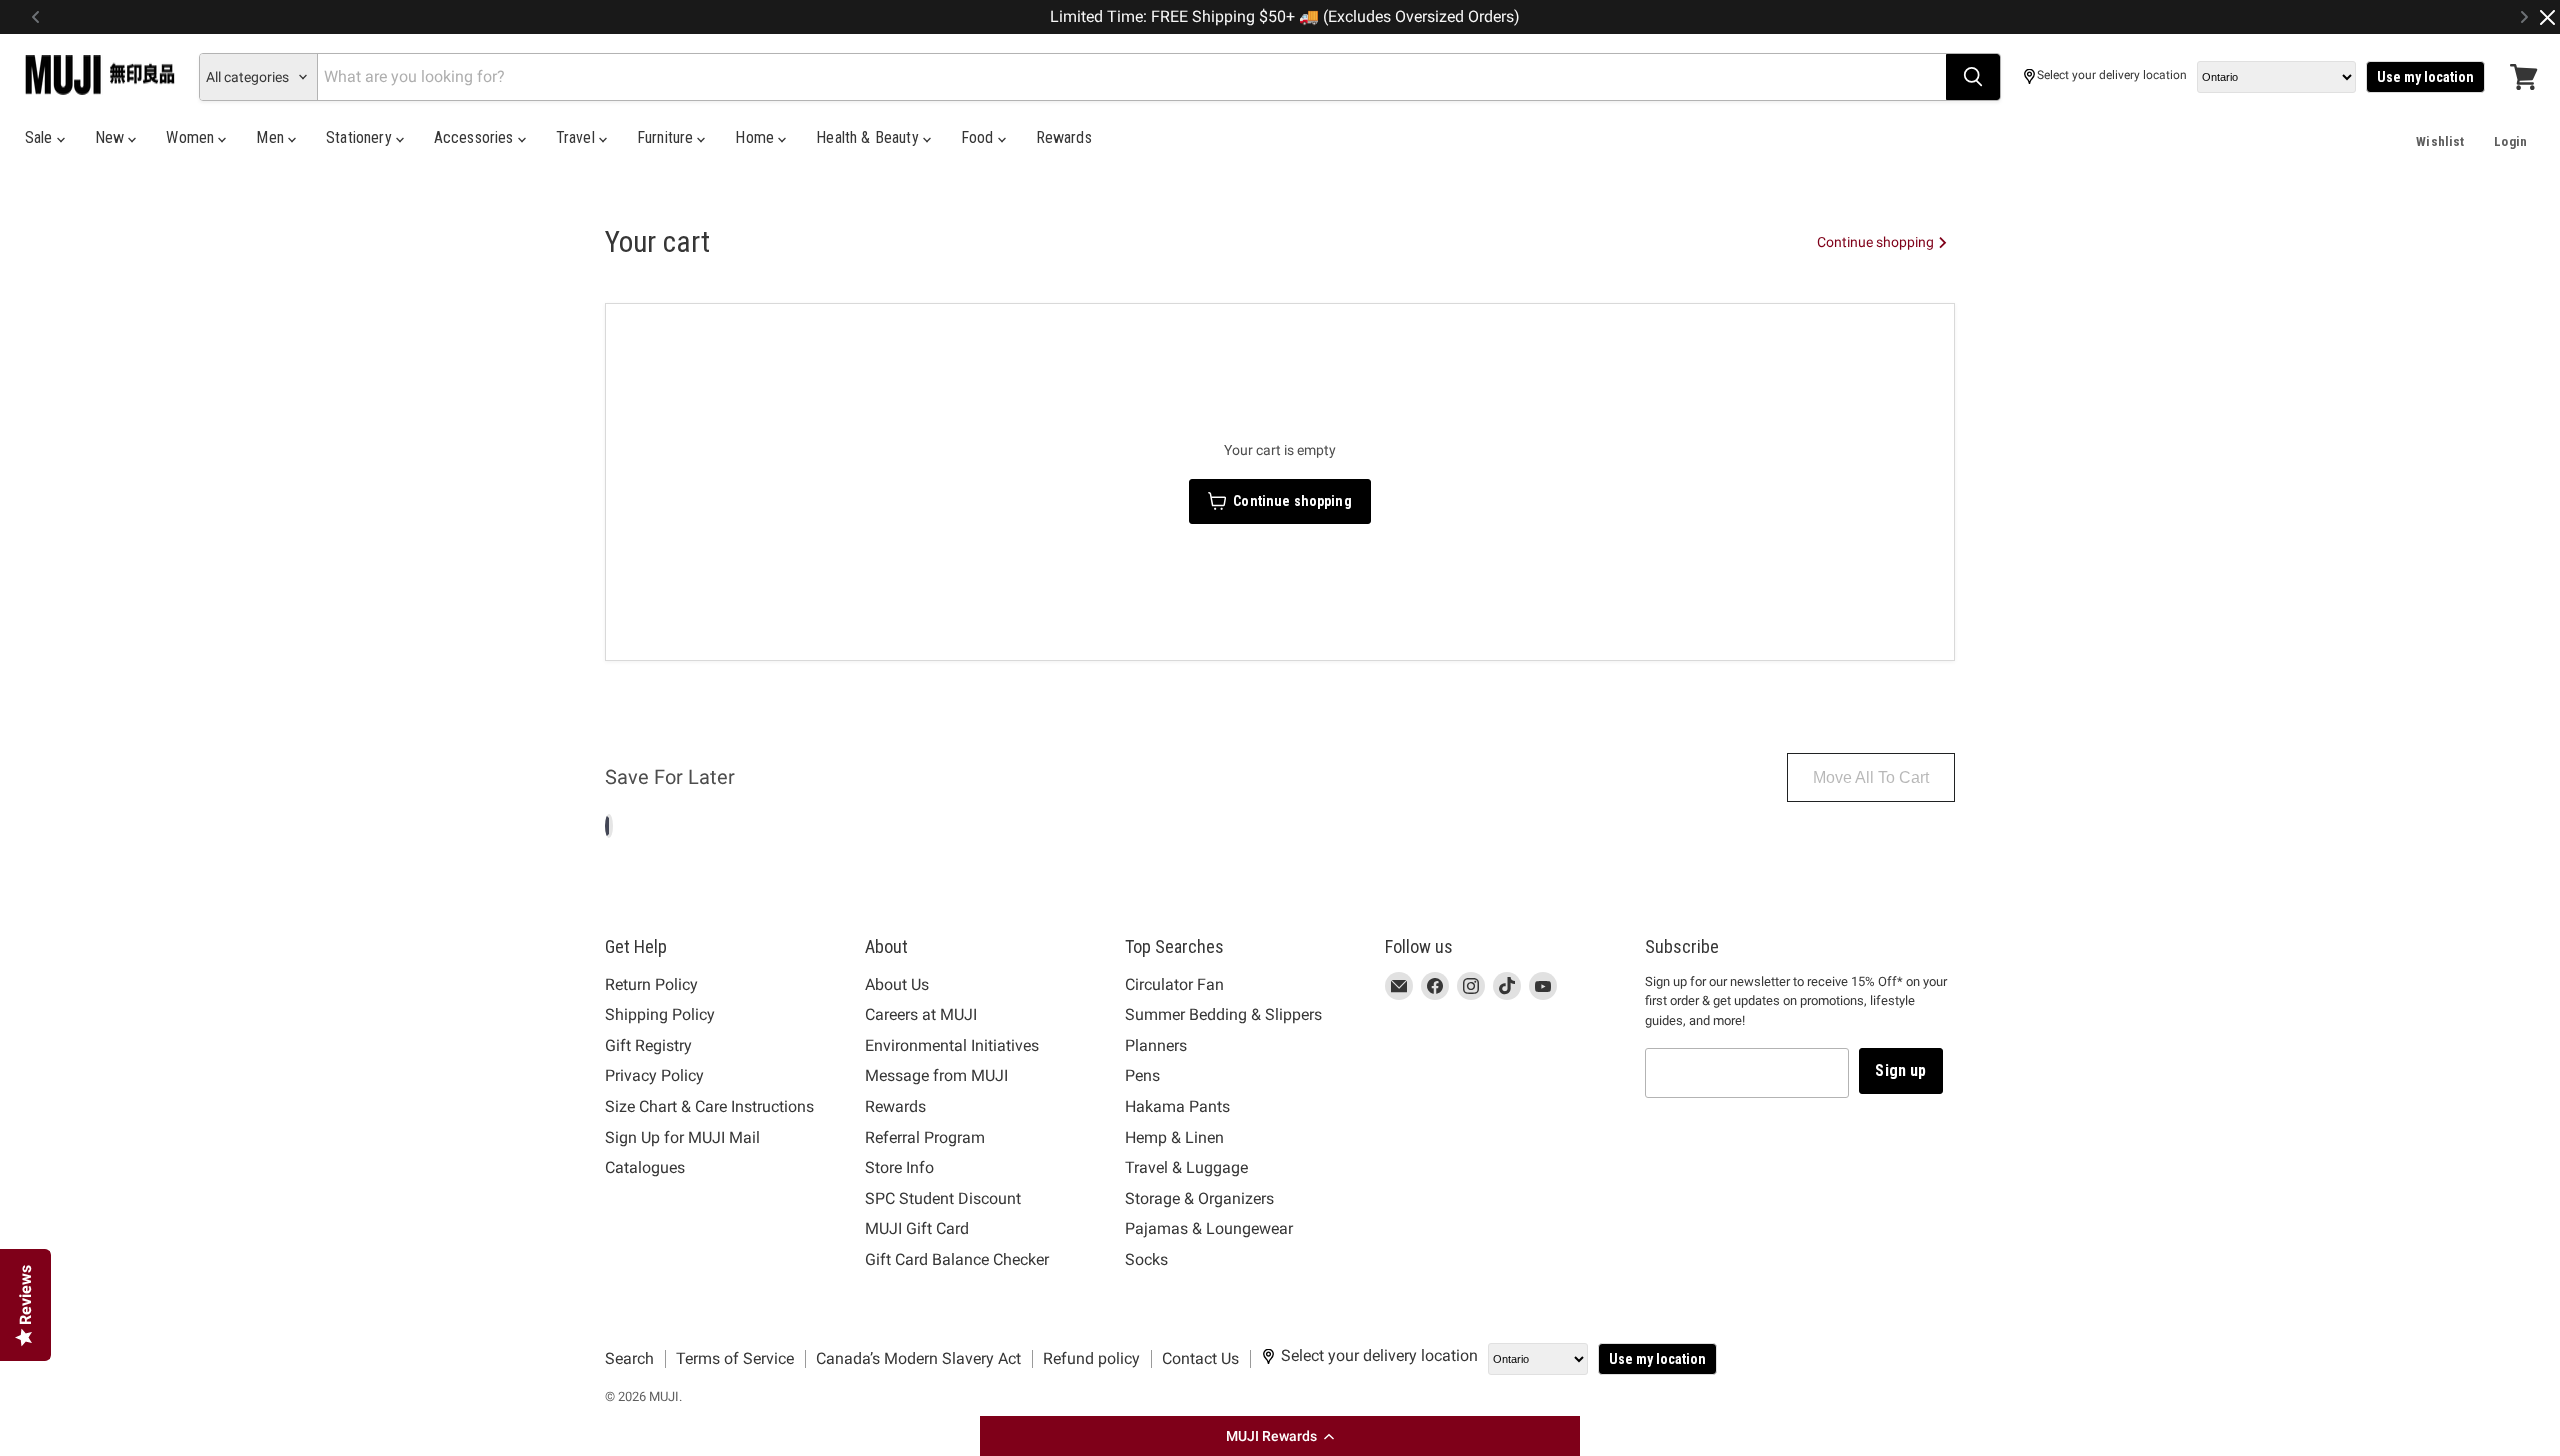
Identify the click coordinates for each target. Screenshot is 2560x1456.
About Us (897, 984)
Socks (1146, 1259)
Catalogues (645, 1167)
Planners (1156, 1045)
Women (192, 137)
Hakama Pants (1177, 1106)
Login (2510, 141)
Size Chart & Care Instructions (709, 1106)
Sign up (1900, 1070)
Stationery (361, 137)
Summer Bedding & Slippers (1223, 1014)
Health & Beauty (869, 137)
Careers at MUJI (921, 1014)
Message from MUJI (936, 1075)
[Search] (1973, 77)
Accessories (476, 137)
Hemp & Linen (1174, 1137)
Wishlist (2440, 141)
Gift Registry (648, 1045)
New (112, 137)
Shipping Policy (660, 1014)
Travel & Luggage (1186, 1167)
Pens (1142, 1075)
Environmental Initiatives (952, 1045)
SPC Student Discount (943, 1198)
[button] (1280, 1436)
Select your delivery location (2112, 75)
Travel (577, 137)
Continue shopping (1877, 242)
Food (979, 137)
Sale (41, 137)
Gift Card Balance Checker (957, 1259)
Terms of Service (735, 1358)
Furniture (667, 137)
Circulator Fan (1174, 984)
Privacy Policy (654, 1075)
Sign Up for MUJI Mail (682, 1137)
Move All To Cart (1871, 777)
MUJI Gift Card (917, 1228)
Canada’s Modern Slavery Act (918, 1358)
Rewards (1064, 137)
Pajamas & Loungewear (1209, 1228)
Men (272, 137)
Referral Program (925, 1137)
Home (756, 137)
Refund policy (1091, 1358)
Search (629, 1358)
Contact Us (1200, 1358)
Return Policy (651, 984)
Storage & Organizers (1199, 1198)
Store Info (899, 1167)
